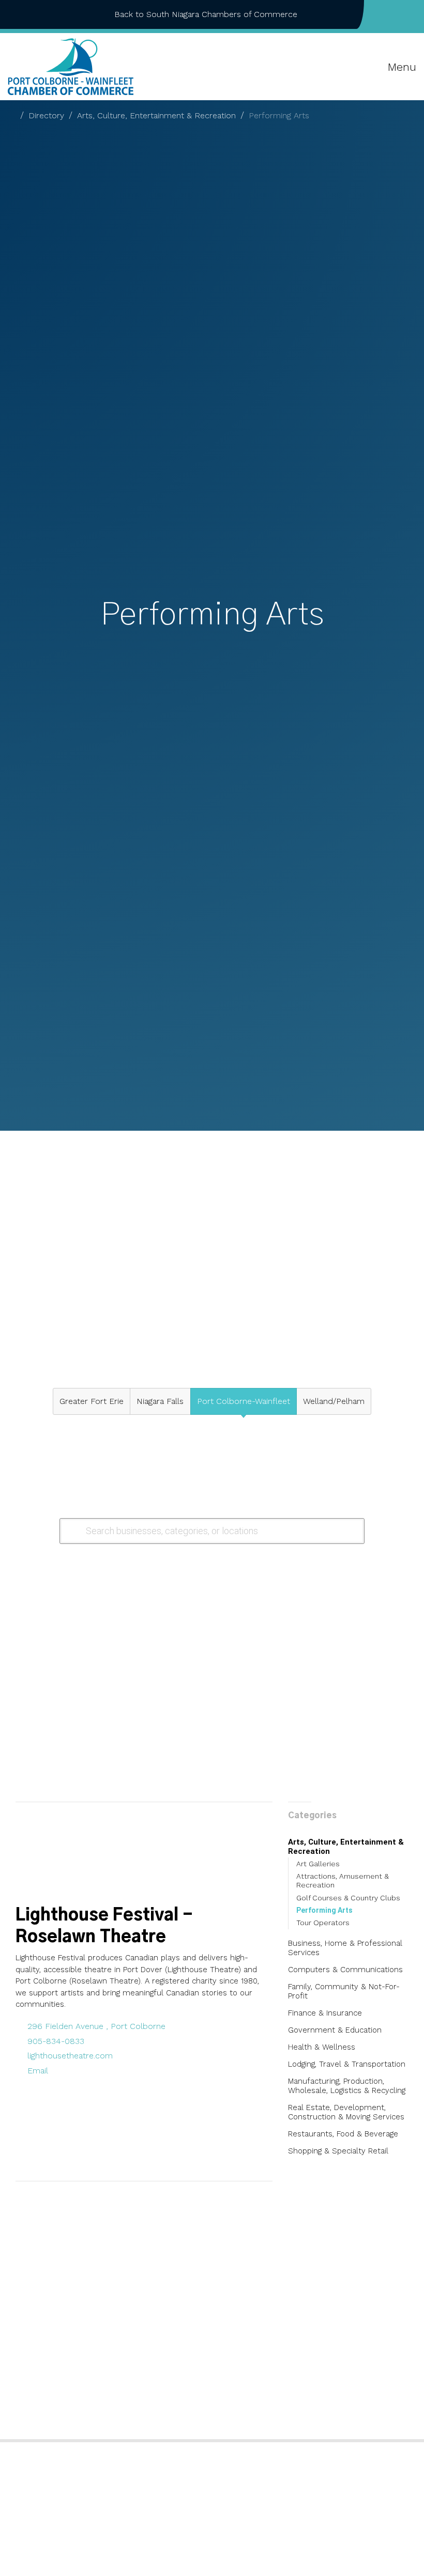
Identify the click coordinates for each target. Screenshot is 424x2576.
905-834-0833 (56, 2041)
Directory (46, 115)
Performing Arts (324, 1910)
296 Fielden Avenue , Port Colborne (96, 2026)
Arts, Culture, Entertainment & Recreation (156, 115)
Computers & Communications (345, 1970)
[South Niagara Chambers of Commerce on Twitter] (397, 14)
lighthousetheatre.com (70, 2056)
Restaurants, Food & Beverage (343, 2134)
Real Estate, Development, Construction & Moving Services (346, 2112)
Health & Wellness (322, 2047)
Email (38, 2071)
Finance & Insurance (325, 2013)
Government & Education (335, 2030)
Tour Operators (323, 1923)
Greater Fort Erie (92, 1401)
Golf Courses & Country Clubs (348, 1898)
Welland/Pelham (334, 1401)
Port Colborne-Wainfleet (244, 1401)
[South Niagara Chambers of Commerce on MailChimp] (413, 14)
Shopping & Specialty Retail (338, 2151)
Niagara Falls (160, 1401)
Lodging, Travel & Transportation (347, 2064)
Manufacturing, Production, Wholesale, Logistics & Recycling (347, 2086)
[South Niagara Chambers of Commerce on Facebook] (380, 14)
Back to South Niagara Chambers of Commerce (206, 14)
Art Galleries (318, 1864)
